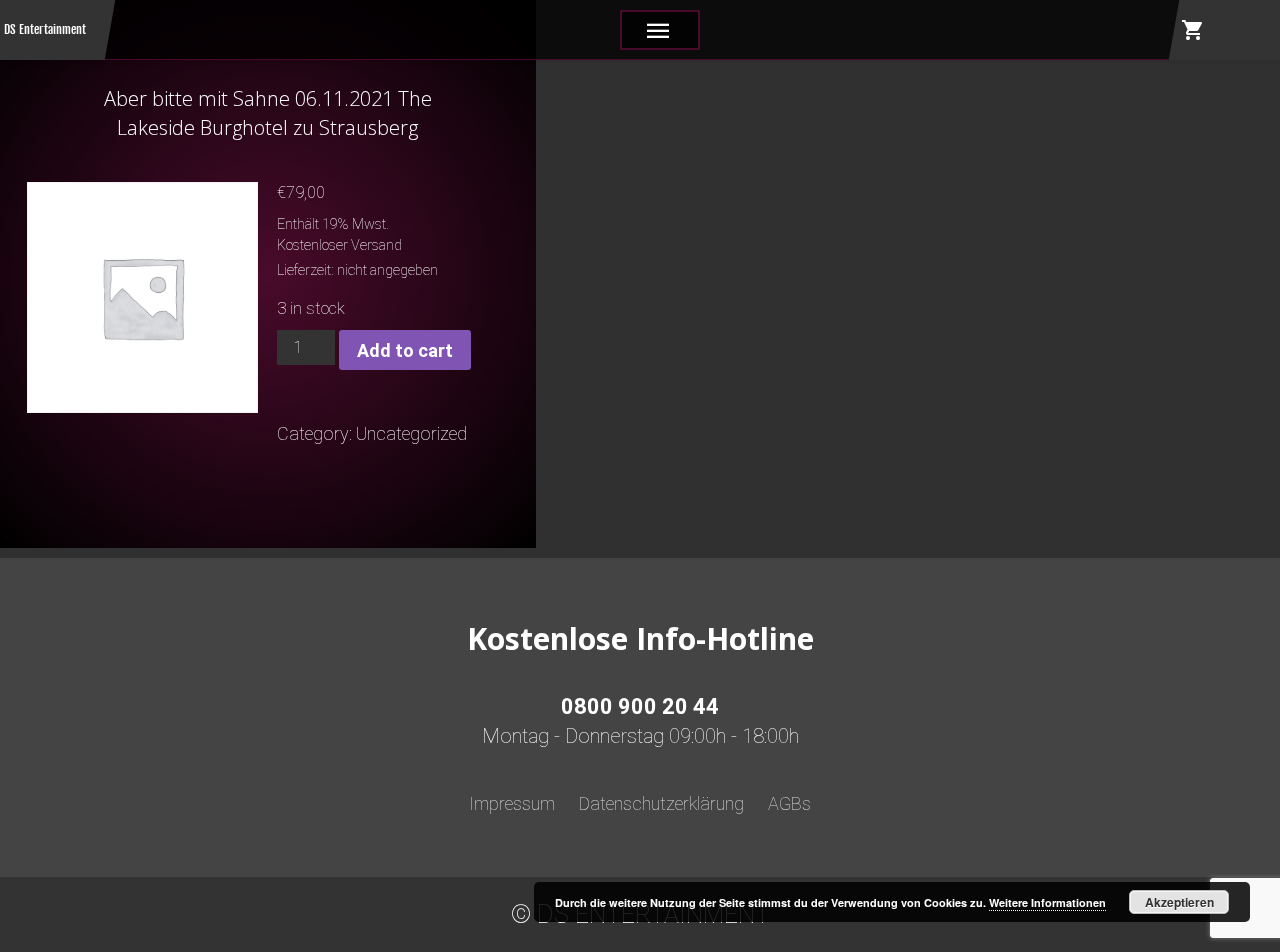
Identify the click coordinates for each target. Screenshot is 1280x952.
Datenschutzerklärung (661, 803)
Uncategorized (411, 433)
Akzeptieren (1179, 902)
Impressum (512, 803)
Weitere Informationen (1047, 902)
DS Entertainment (45, 29)
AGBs (789, 803)
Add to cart (405, 350)
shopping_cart (1193, 30)
